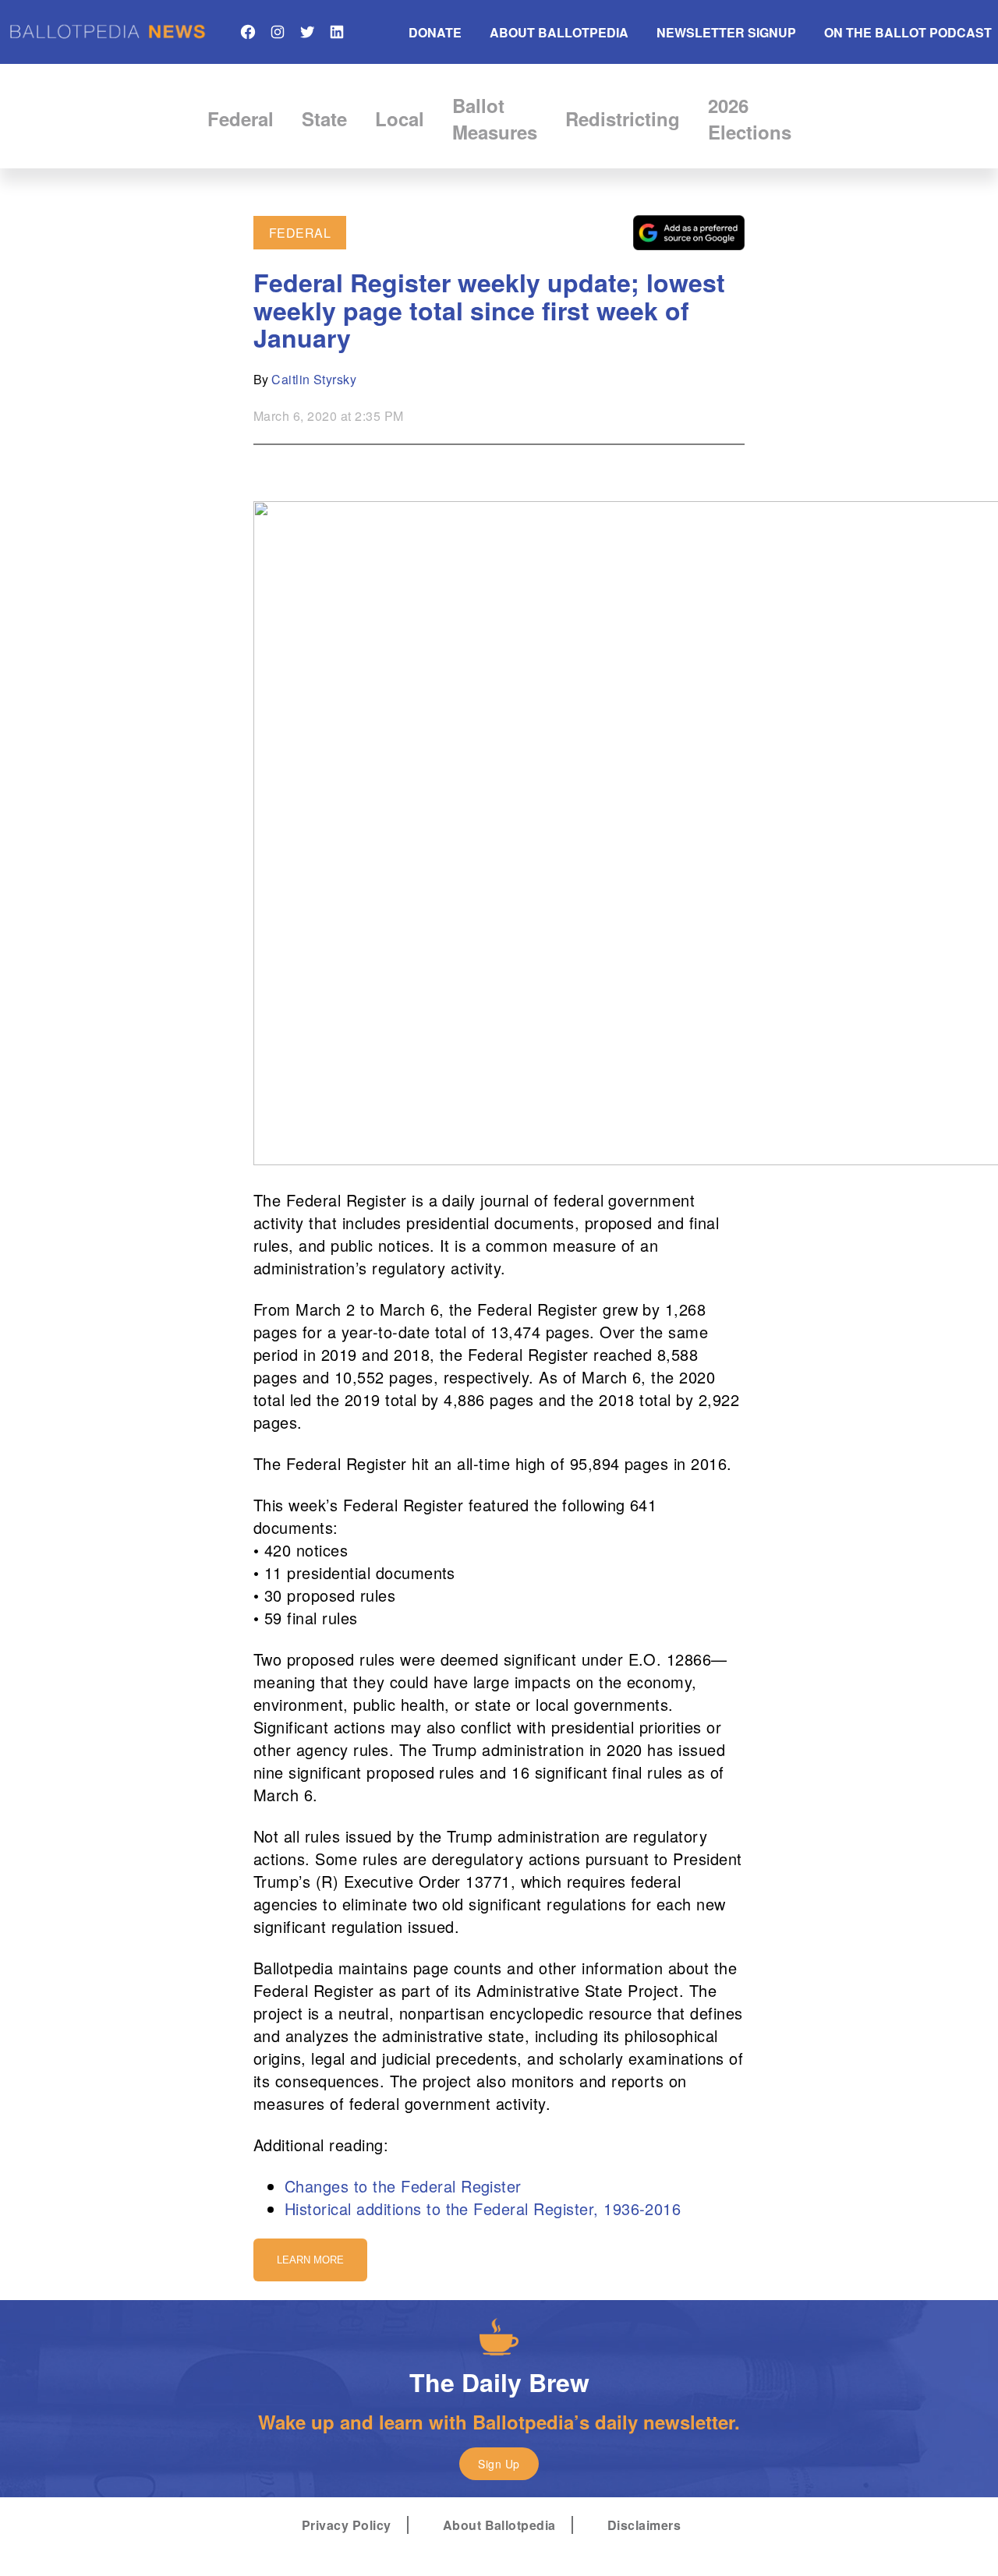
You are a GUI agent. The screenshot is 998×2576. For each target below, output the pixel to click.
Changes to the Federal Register (403, 2186)
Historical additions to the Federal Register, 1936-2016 (483, 2209)
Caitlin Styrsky (314, 379)
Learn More (310, 2260)
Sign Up (499, 2464)
